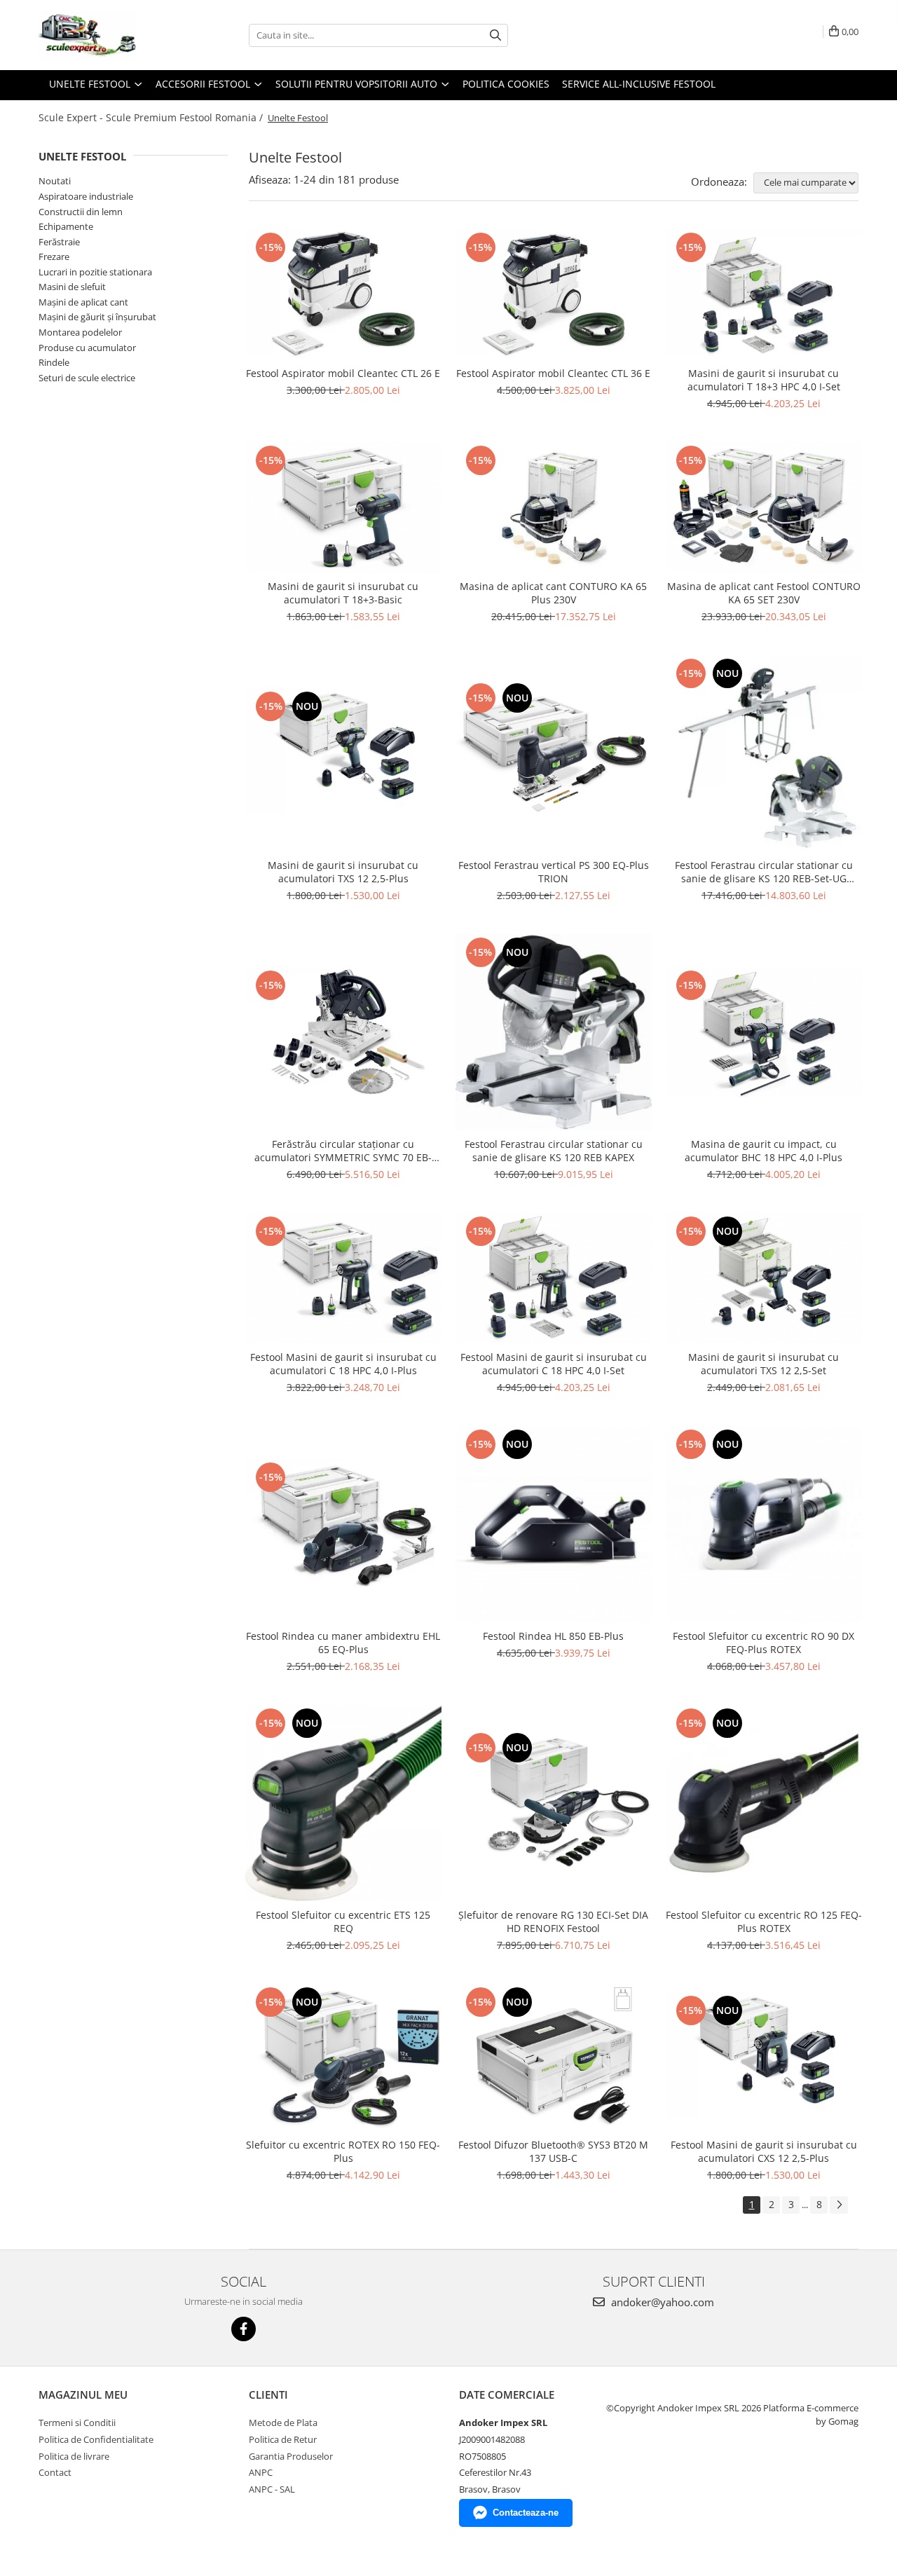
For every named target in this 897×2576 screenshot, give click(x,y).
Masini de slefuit (72, 287)
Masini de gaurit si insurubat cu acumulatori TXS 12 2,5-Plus (343, 872)
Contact (55, 2472)
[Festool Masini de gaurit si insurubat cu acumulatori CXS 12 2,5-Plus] (764, 2057)
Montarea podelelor (80, 332)
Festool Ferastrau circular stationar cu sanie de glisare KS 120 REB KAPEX (554, 1151)
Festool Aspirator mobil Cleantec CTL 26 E (343, 373)
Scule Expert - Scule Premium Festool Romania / (152, 117)
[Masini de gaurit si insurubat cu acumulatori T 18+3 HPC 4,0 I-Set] (764, 294)
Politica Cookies (506, 84)
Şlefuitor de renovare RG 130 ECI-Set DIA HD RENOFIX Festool (553, 1921)
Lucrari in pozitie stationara (95, 272)
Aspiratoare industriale (86, 196)
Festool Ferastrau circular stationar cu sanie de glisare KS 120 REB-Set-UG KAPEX (764, 872)
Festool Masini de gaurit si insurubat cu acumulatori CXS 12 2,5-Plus (764, 2151)
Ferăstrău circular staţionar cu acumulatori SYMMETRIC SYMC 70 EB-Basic (343, 1151)
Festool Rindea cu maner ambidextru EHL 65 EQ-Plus (343, 1643)
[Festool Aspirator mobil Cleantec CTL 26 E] (343, 294)
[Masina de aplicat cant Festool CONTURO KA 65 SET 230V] (764, 507)
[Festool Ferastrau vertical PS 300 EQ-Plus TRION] (554, 753)
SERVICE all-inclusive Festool (639, 84)
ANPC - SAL (272, 2489)
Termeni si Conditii (77, 2423)
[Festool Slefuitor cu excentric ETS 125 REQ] (343, 1803)
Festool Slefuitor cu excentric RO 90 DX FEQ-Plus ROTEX (764, 1643)
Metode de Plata (283, 2423)
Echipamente (66, 226)
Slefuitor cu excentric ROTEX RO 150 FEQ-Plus (343, 2151)
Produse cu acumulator (87, 348)
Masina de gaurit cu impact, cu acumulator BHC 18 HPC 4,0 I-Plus (764, 1151)
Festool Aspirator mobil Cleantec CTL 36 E (553, 373)
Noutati (55, 181)
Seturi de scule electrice (87, 378)
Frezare (54, 256)
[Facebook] (244, 2329)
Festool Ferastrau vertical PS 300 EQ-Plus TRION (554, 872)
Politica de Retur (283, 2439)
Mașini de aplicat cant (83, 302)
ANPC (261, 2472)
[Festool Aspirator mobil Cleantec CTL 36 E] (554, 294)
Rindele (54, 362)
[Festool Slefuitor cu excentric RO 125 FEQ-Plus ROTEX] (764, 1803)
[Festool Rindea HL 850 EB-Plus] (554, 1524)
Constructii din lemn (81, 212)
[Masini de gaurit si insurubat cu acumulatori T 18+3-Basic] (343, 507)
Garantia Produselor (291, 2456)
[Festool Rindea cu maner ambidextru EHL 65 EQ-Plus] (343, 1524)
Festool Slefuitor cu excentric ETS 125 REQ (343, 1921)
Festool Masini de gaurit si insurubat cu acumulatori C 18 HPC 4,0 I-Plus (343, 1364)
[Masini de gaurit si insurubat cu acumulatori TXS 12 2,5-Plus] (343, 753)
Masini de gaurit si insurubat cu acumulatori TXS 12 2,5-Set (764, 1364)
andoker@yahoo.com (661, 2302)
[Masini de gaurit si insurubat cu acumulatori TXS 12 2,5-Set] (764, 1278)
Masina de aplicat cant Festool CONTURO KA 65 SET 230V (764, 593)
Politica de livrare (74, 2456)
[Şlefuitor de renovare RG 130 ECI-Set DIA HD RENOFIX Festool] (554, 1803)
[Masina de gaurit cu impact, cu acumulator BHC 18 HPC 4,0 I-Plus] (764, 1032)
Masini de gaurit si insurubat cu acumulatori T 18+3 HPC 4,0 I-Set (764, 380)
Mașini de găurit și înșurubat (97, 317)
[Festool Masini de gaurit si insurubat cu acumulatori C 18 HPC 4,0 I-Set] (554, 1278)
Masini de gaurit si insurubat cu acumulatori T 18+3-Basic (343, 593)
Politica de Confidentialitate (96, 2439)
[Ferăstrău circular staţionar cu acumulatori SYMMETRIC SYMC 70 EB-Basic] (343, 1032)
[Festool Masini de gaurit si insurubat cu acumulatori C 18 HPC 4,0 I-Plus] (343, 1278)
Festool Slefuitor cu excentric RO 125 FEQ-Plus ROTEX (764, 1921)
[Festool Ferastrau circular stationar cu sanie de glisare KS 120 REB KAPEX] (554, 1032)
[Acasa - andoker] (109, 35)
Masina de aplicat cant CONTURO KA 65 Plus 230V (553, 593)
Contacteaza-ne (526, 2513)
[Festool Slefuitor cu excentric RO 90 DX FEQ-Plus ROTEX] (764, 1524)
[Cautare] (495, 35)
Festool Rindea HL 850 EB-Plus (553, 1636)
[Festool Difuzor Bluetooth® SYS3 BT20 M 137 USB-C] (554, 2057)
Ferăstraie (59, 242)
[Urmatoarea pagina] (839, 2205)
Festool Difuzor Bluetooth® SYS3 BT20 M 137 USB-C (553, 2151)
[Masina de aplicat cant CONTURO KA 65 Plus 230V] (554, 508)
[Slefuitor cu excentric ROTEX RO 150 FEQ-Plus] (343, 2057)
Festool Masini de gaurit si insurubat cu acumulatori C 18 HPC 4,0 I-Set (554, 1364)
